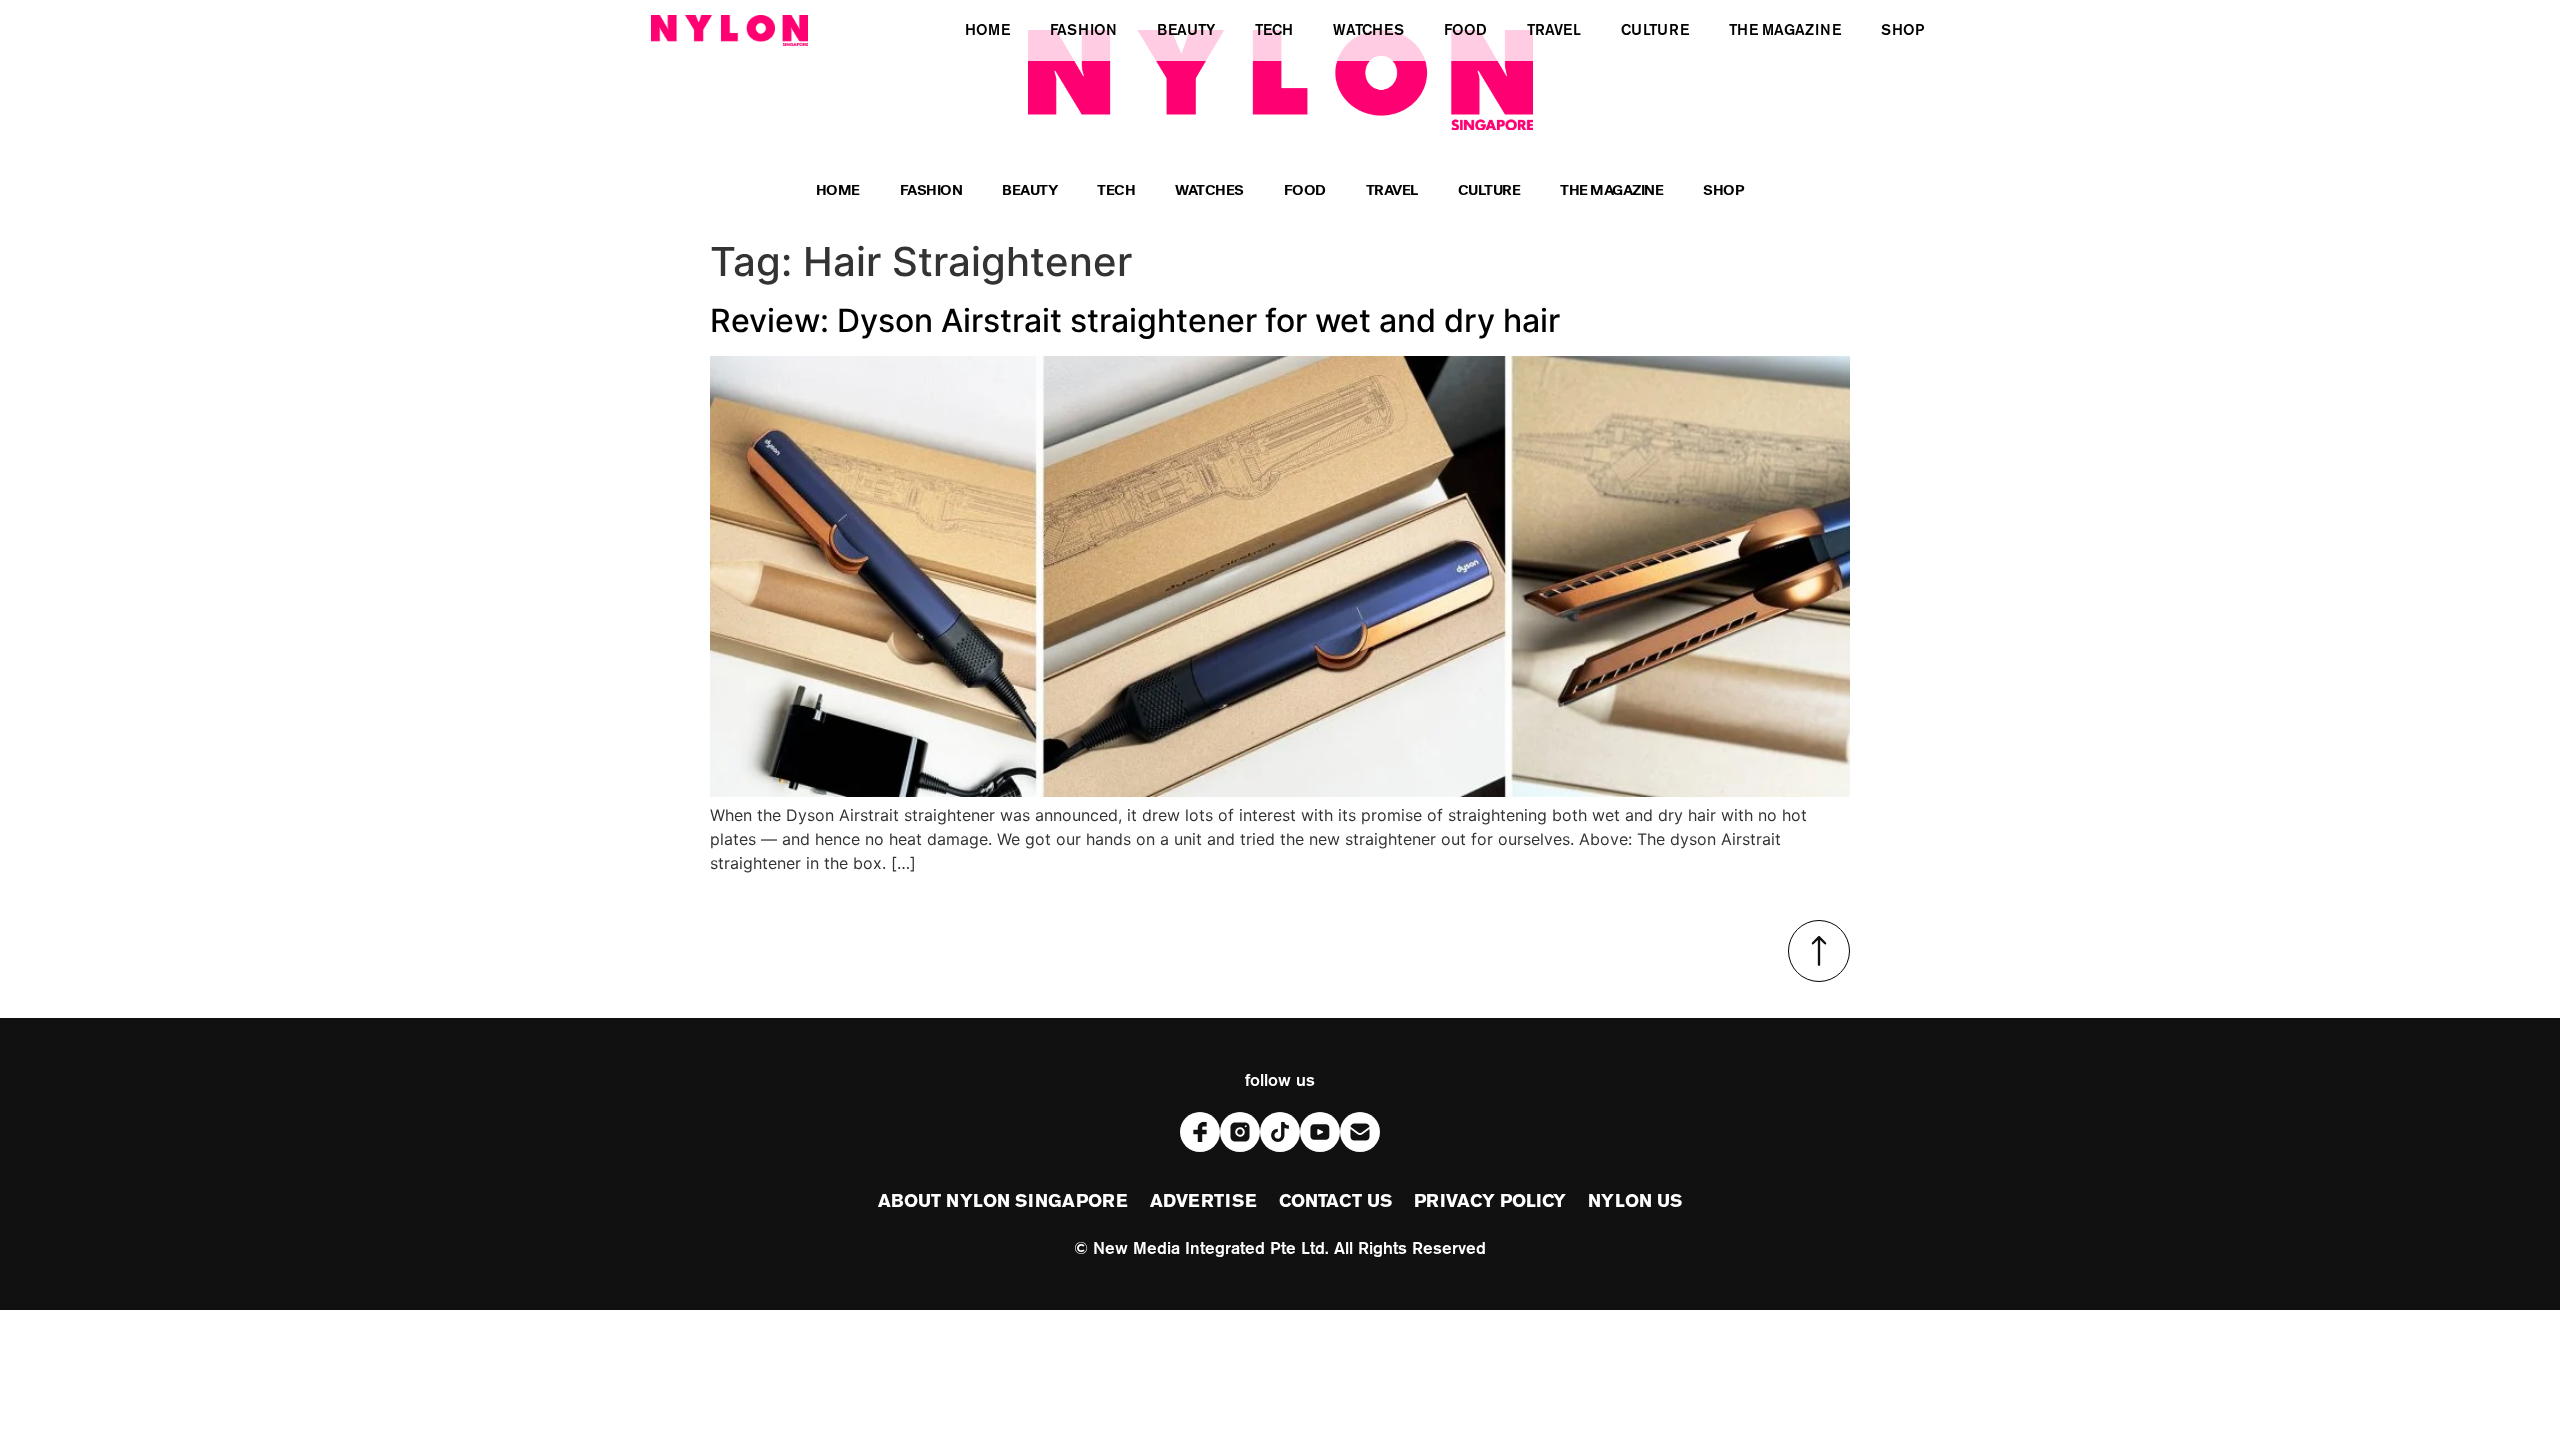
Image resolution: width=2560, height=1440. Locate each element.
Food (1305, 192)
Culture (1489, 192)
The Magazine (1611, 192)
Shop (1723, 192)
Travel (1392, 192)
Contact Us (1335, 1202)
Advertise (1203, 1202)
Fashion (931, 192)
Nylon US (1635, 1202)
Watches (1209, 192)
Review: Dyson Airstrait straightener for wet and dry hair (1135, 320)
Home (838, 192)
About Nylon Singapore (1003, 1202)
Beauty (1029, 192)
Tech (1116, 192)
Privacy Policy (1490, 1202)
